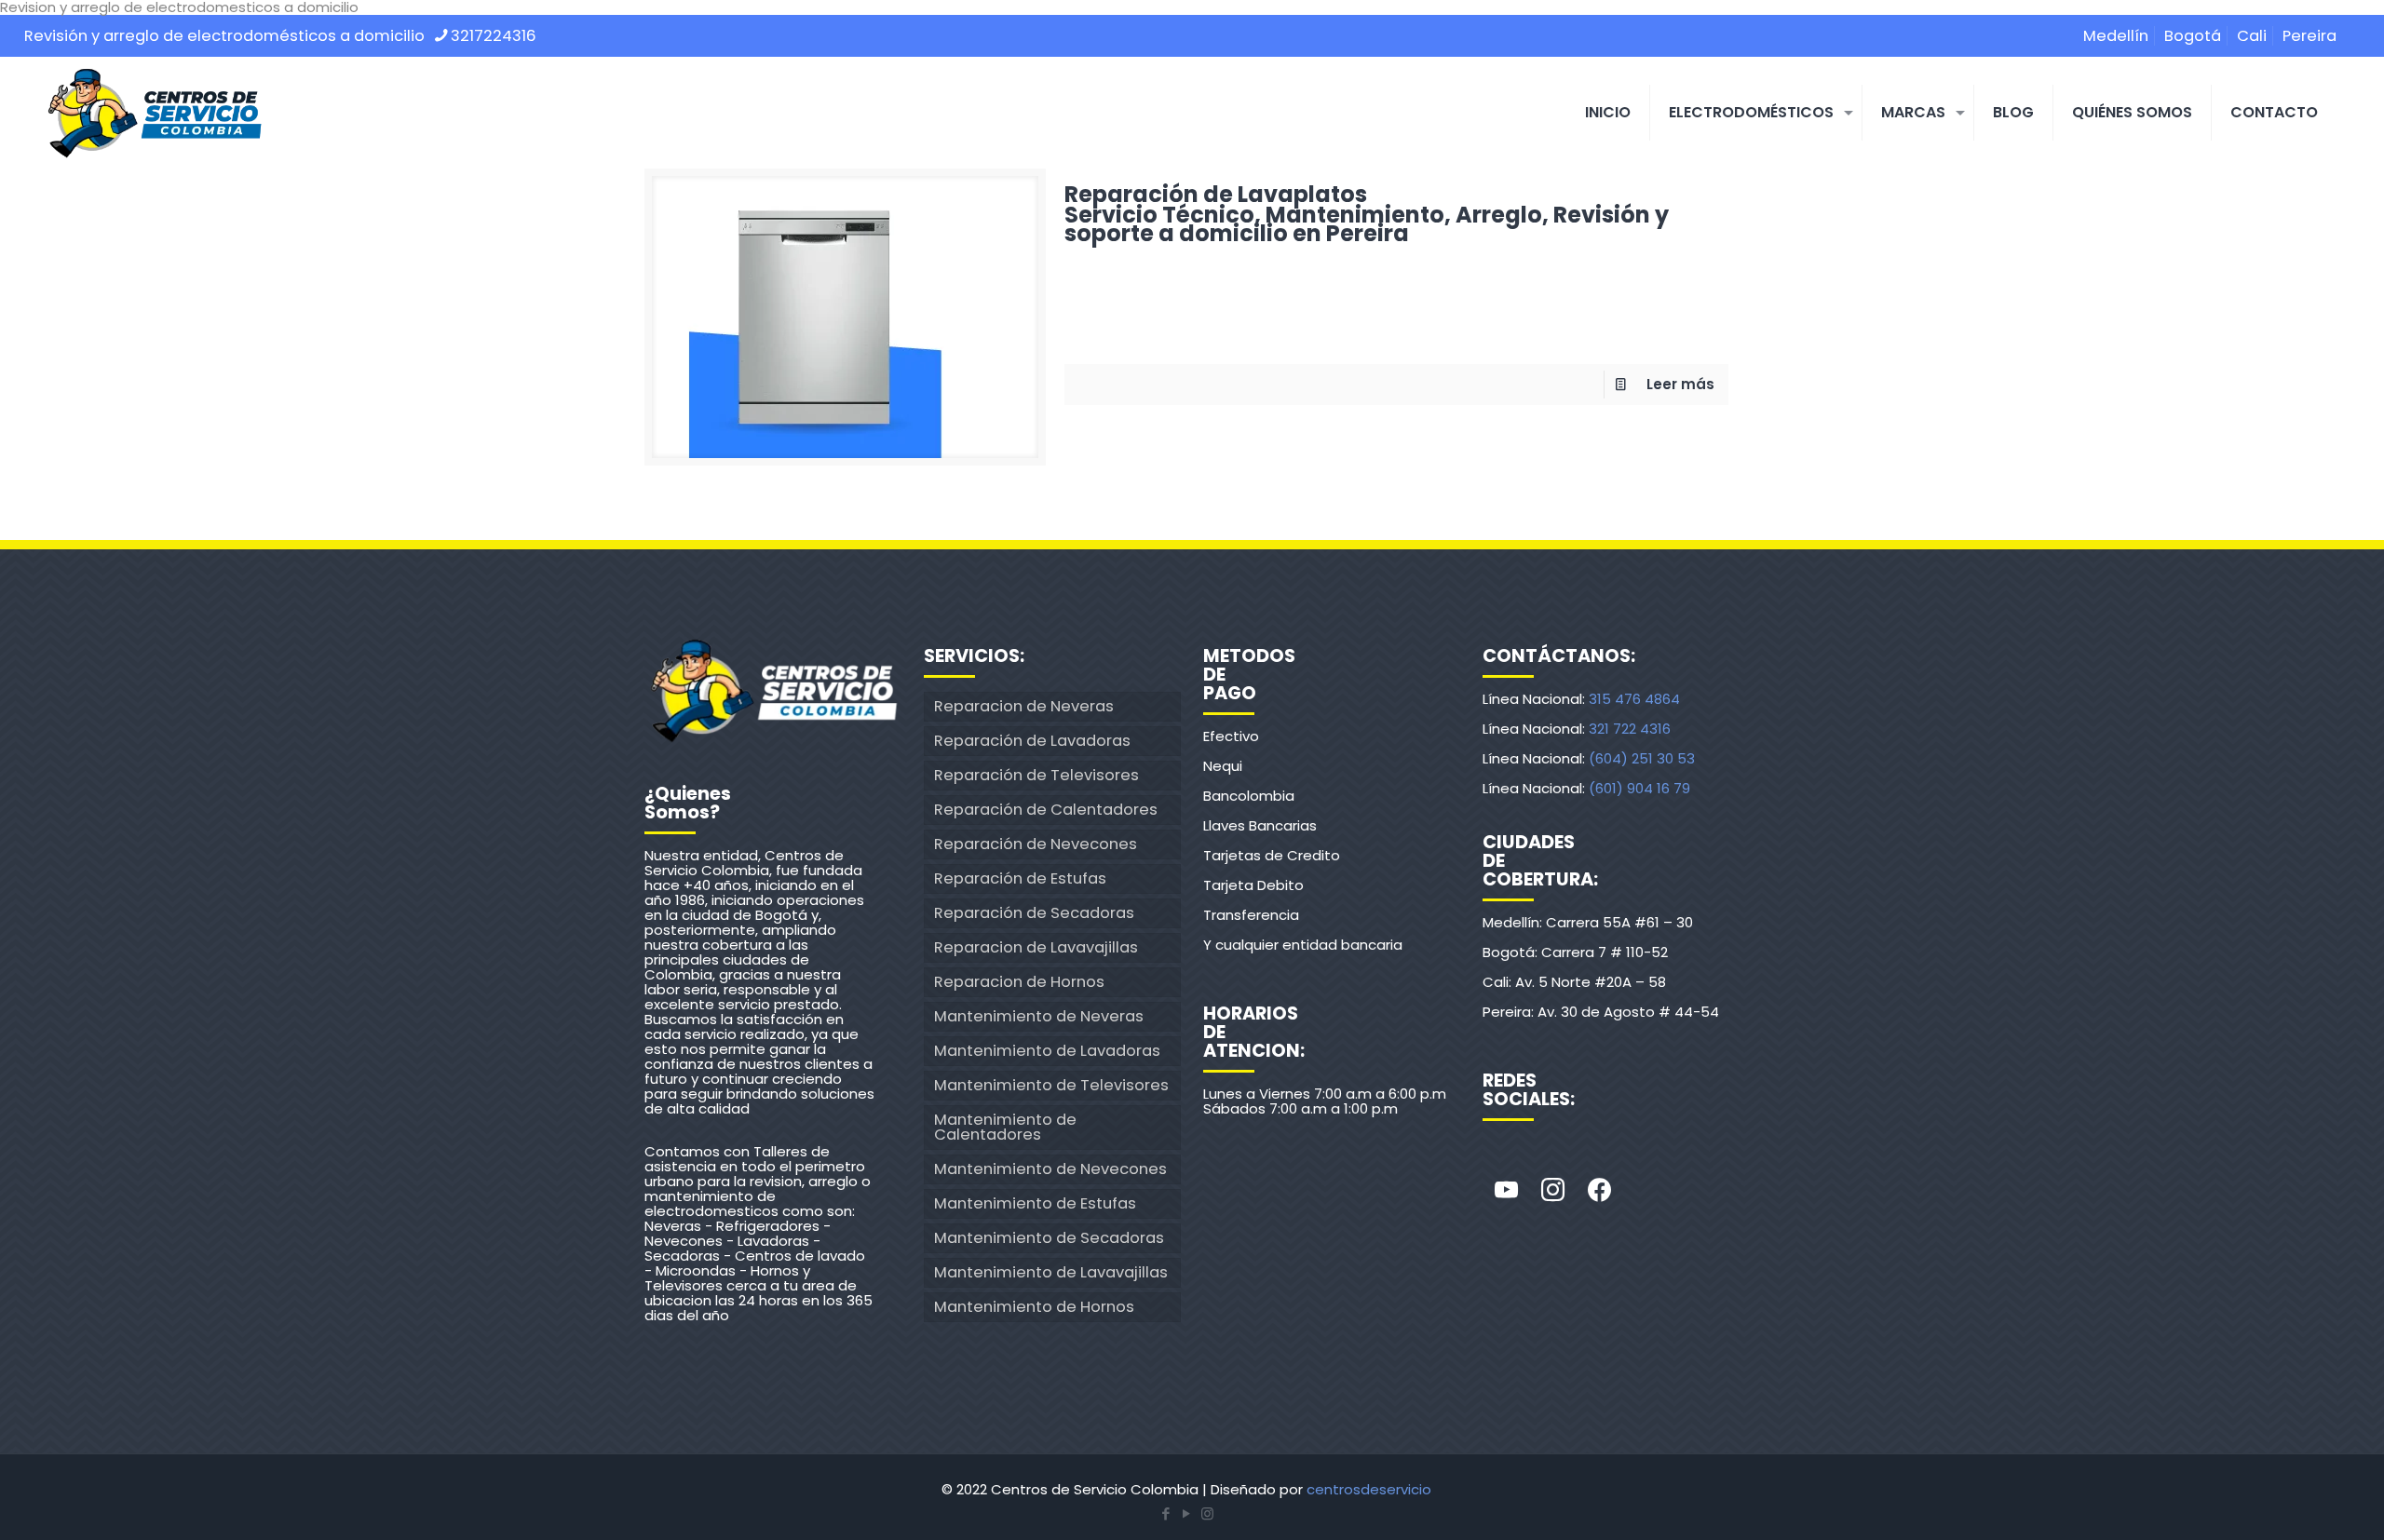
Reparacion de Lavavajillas (1036, 947)
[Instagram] (1552, 1191)
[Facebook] (1599, 1191)
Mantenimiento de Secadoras (1049, 1238)
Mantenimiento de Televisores (1051, 1085)
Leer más (1680, 384)
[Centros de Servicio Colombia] (155, 113)
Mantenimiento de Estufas (1035, 1203)
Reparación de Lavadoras (1032, 741)
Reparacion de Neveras (1024, 706)
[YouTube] (1186, 1513)
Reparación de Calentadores (1046, 810)
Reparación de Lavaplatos (1367, 211)
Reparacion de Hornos (1019, 982)
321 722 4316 (1630, 729)
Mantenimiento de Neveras (1039, 1016)
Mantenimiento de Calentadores (1005, 1127)
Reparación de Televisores (1036, 775)
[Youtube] (1506, 1191)
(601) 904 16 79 (1639, 788)
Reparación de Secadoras (1034, 913)
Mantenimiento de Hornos (1034, 1307)
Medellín (2116, 36)
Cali (2252, 36)
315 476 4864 (1634, 699)
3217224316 (494, 36)
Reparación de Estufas (1020, 878)
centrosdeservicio (1369, 1489)
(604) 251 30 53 (1642, 758)
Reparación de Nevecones (1036, 844)
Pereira (2309, 36)
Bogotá (2193, 36)
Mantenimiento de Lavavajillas (1051, 1272)
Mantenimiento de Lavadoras (1047, 1051)
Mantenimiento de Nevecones (1050, 1169)
